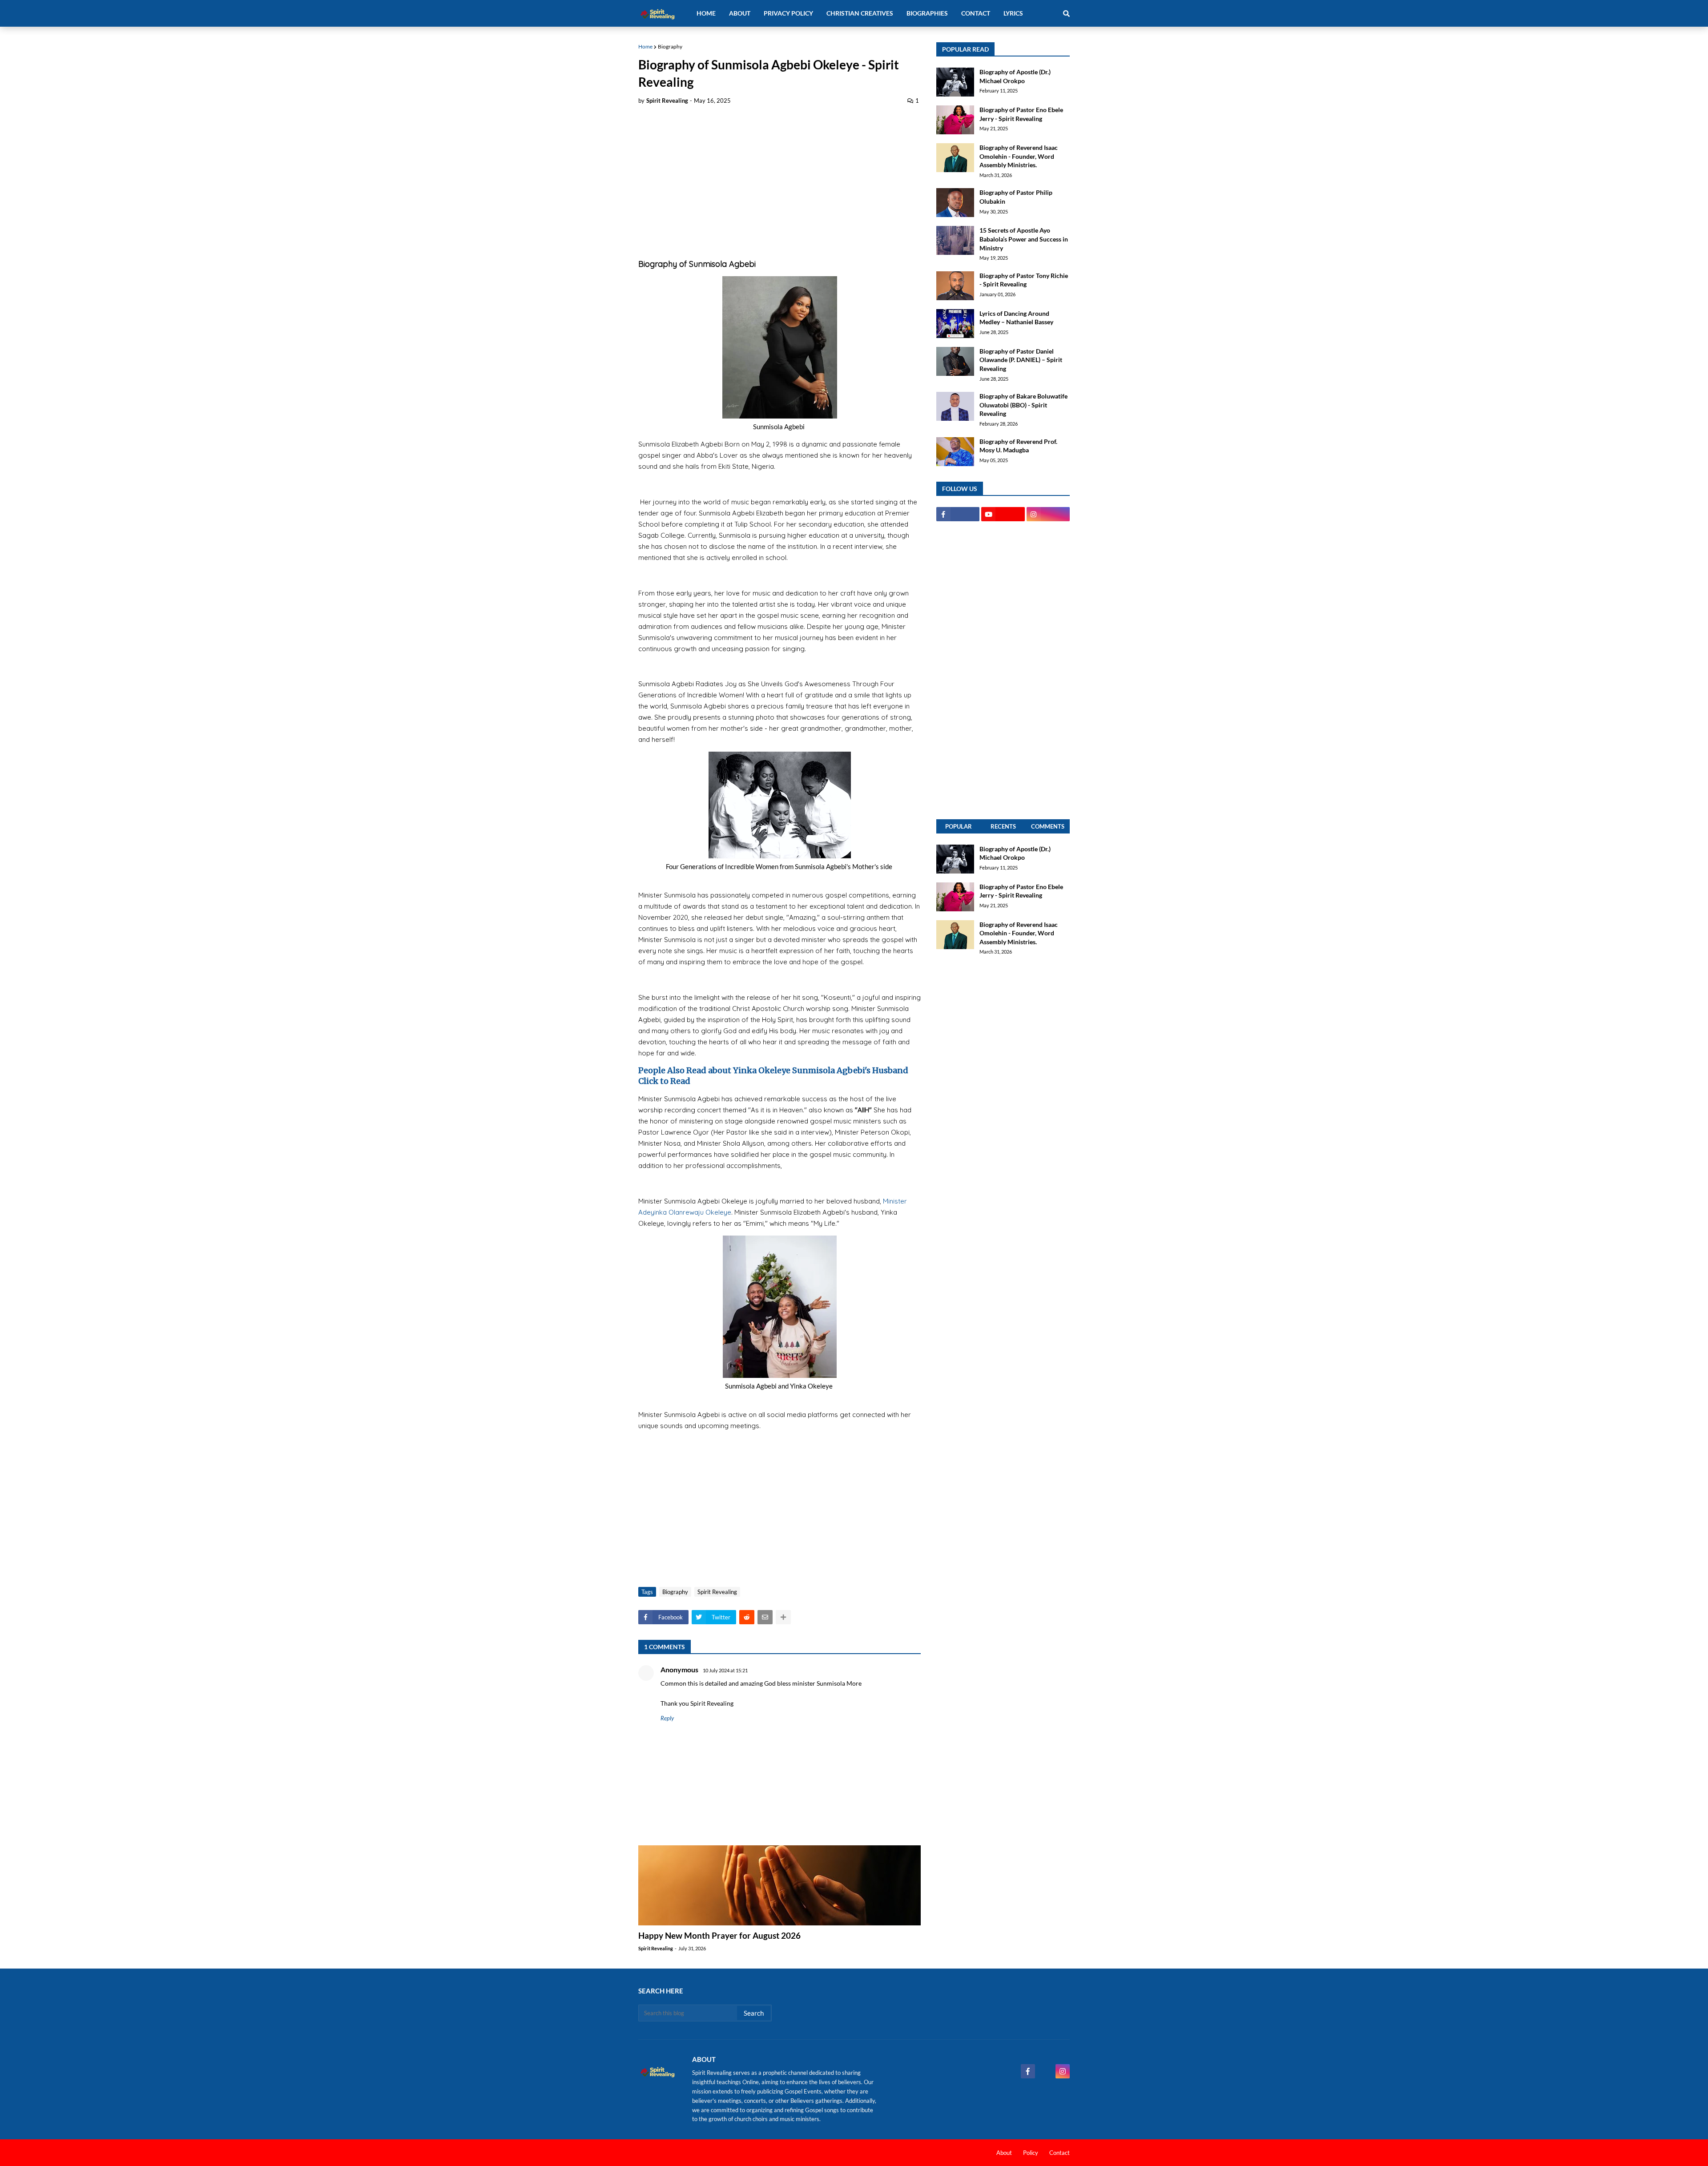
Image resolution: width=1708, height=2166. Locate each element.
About (1004, 2153)
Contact (1059, 2153)
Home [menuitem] (706, 13)
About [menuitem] (740, 13)
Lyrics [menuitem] (1013, 13)
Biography (670, 46)
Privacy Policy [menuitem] (788, 13)
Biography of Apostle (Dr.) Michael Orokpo (1015, 76)
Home (645, 46)
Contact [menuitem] (976, 13)
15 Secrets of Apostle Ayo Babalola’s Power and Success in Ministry (1024, 239)
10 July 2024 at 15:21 (725, 1670)
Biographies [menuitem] (927, 13)
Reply (667, 1718)
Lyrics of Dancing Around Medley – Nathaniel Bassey (1016, 318)
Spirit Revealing (717, 1592)
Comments (1048, 826)
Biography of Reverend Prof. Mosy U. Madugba (1018, 446)
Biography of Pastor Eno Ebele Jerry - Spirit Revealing (1021, 114)
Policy (1031, 2153)
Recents (1003, 826)
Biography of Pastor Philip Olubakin (1016, 197)
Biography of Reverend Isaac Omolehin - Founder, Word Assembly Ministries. (1019, 156)
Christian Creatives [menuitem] (860, 13)
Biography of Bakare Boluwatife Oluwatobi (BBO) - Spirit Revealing (1023, 405)
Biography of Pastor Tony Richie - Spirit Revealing (1024, 280)
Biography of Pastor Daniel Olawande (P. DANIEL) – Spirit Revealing (1021, 360)
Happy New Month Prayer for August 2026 (719, 1935)
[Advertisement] (779, 179)
